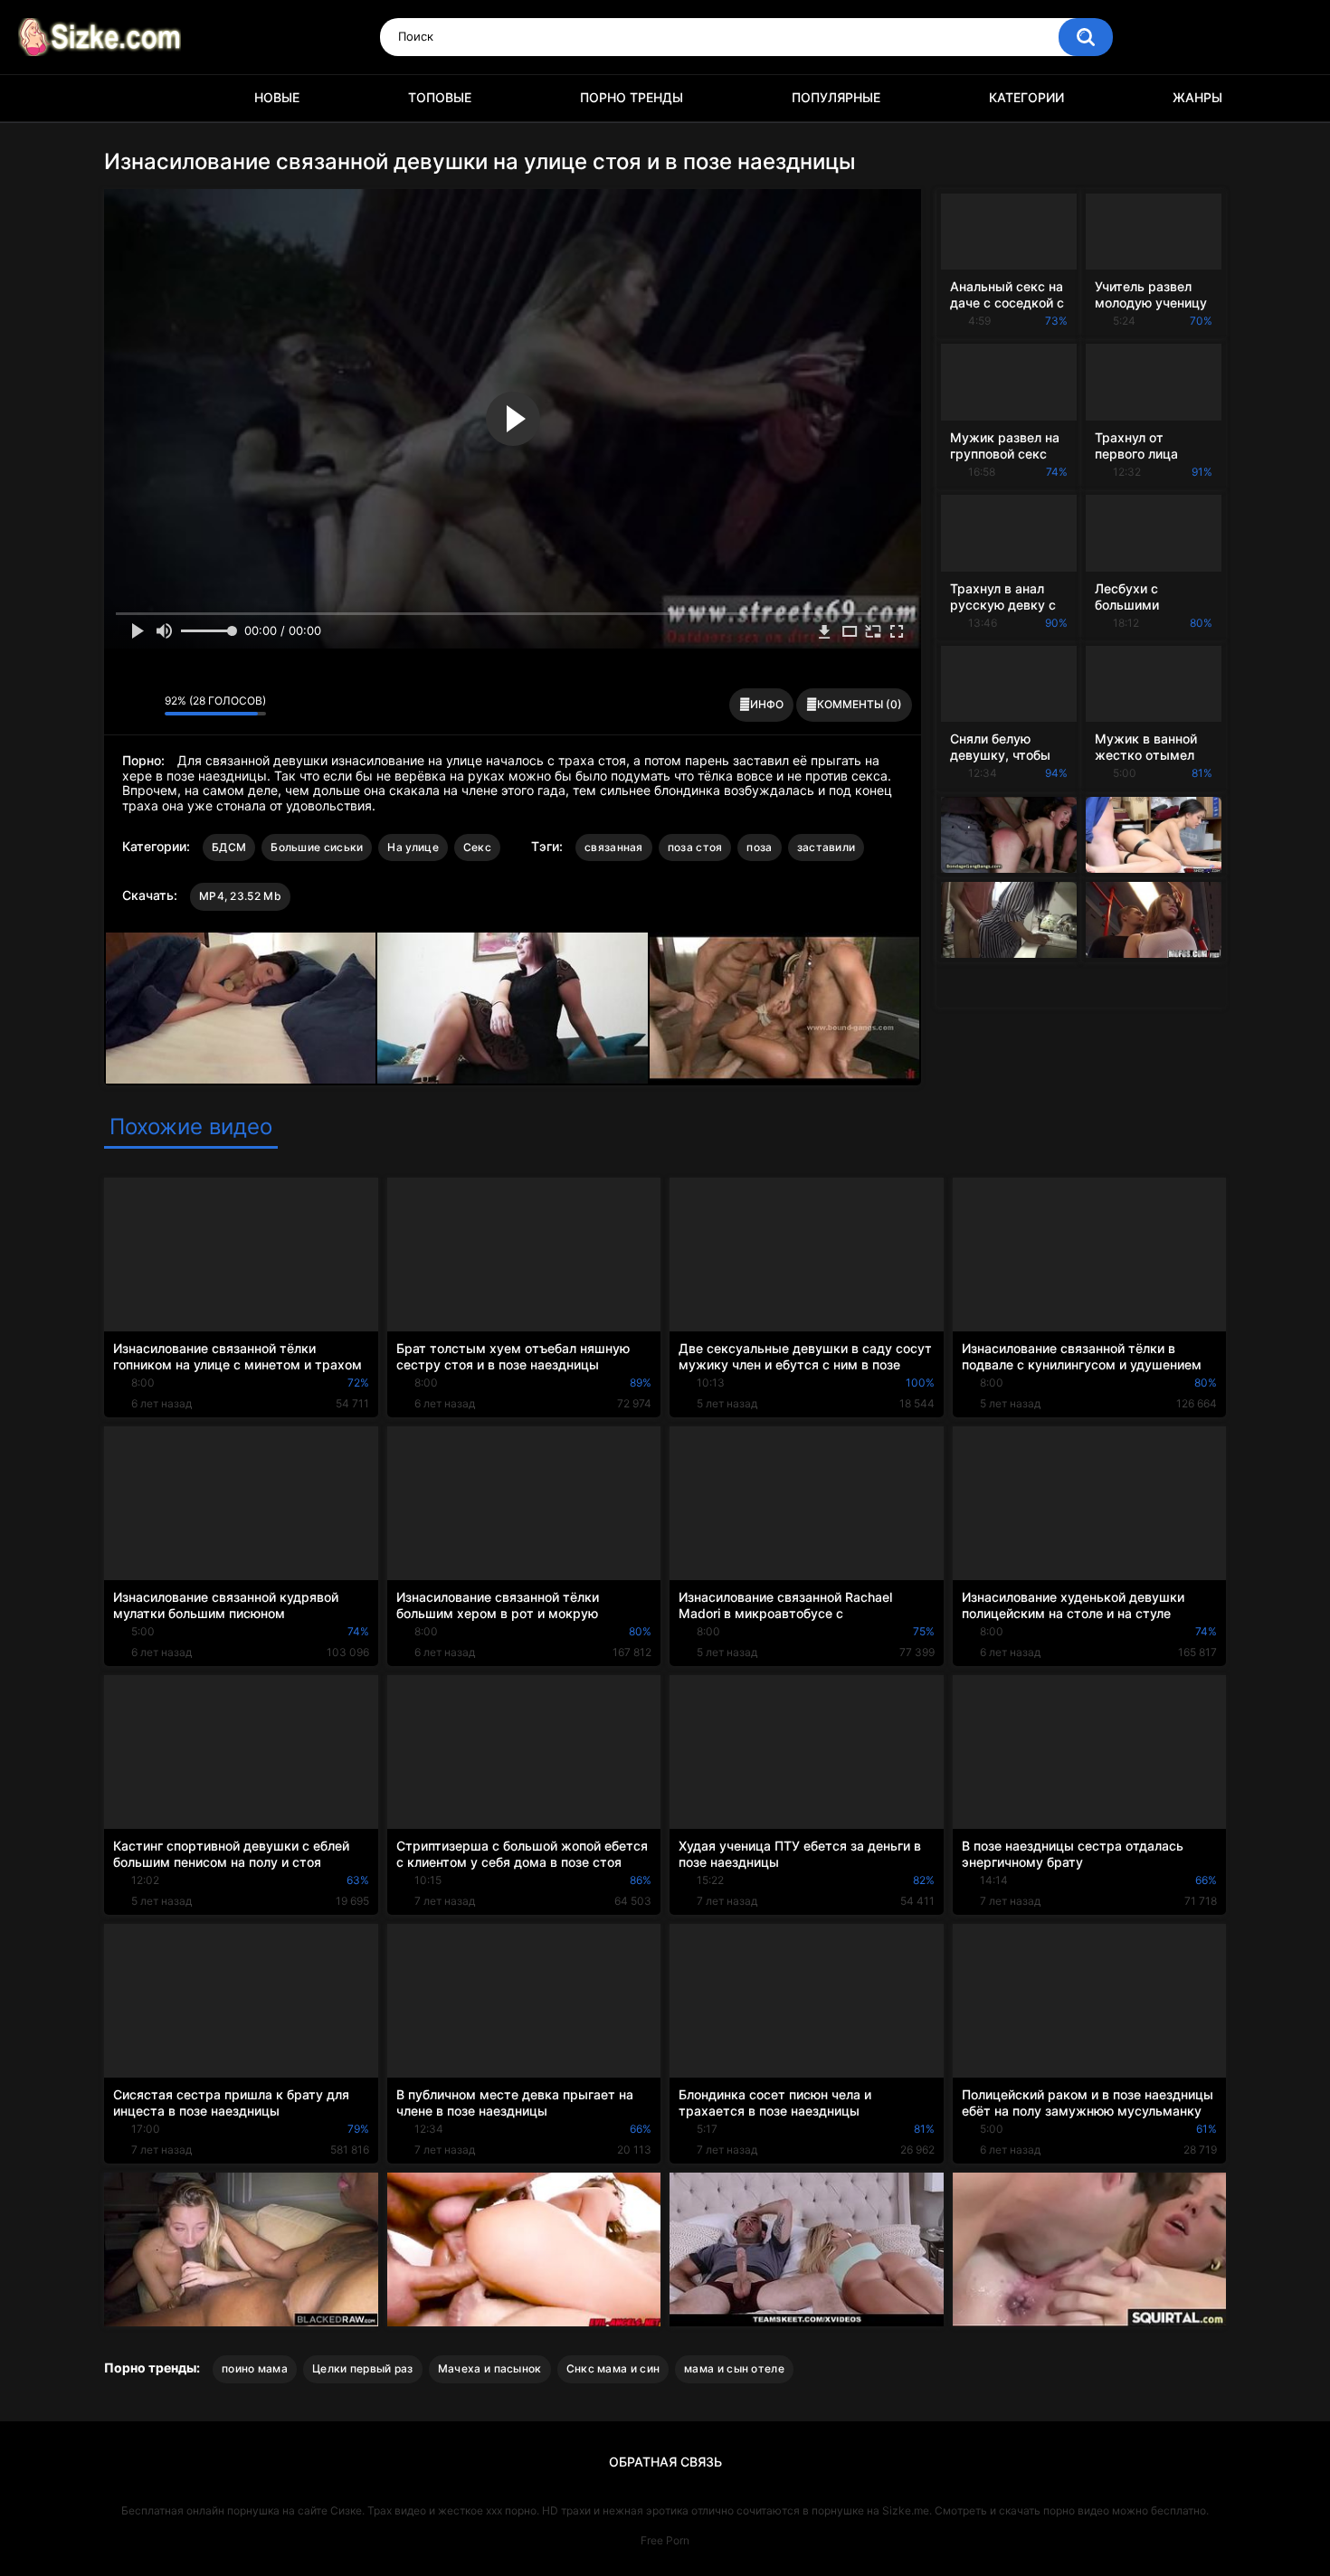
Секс (477, 847)
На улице (413, 847)
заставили (826, 847)
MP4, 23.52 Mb (240, 896)
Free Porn (665, 2540)
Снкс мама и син (613, 2368)
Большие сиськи (317, 847)
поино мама (255, 2368)
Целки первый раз (363, 2368)
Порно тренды (632, 97)
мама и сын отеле (734, 2368)
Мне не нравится (146, 706)
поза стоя (695, 847)
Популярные (836, 97)
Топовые (440, 97)
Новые (277, 97)
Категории (1026, 97)
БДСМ (229, 847)
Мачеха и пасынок (490, 2368)
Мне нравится (123, 706)
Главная (127, 98)
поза (759, 847)
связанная (614, 847)
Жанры (1197, 97)
